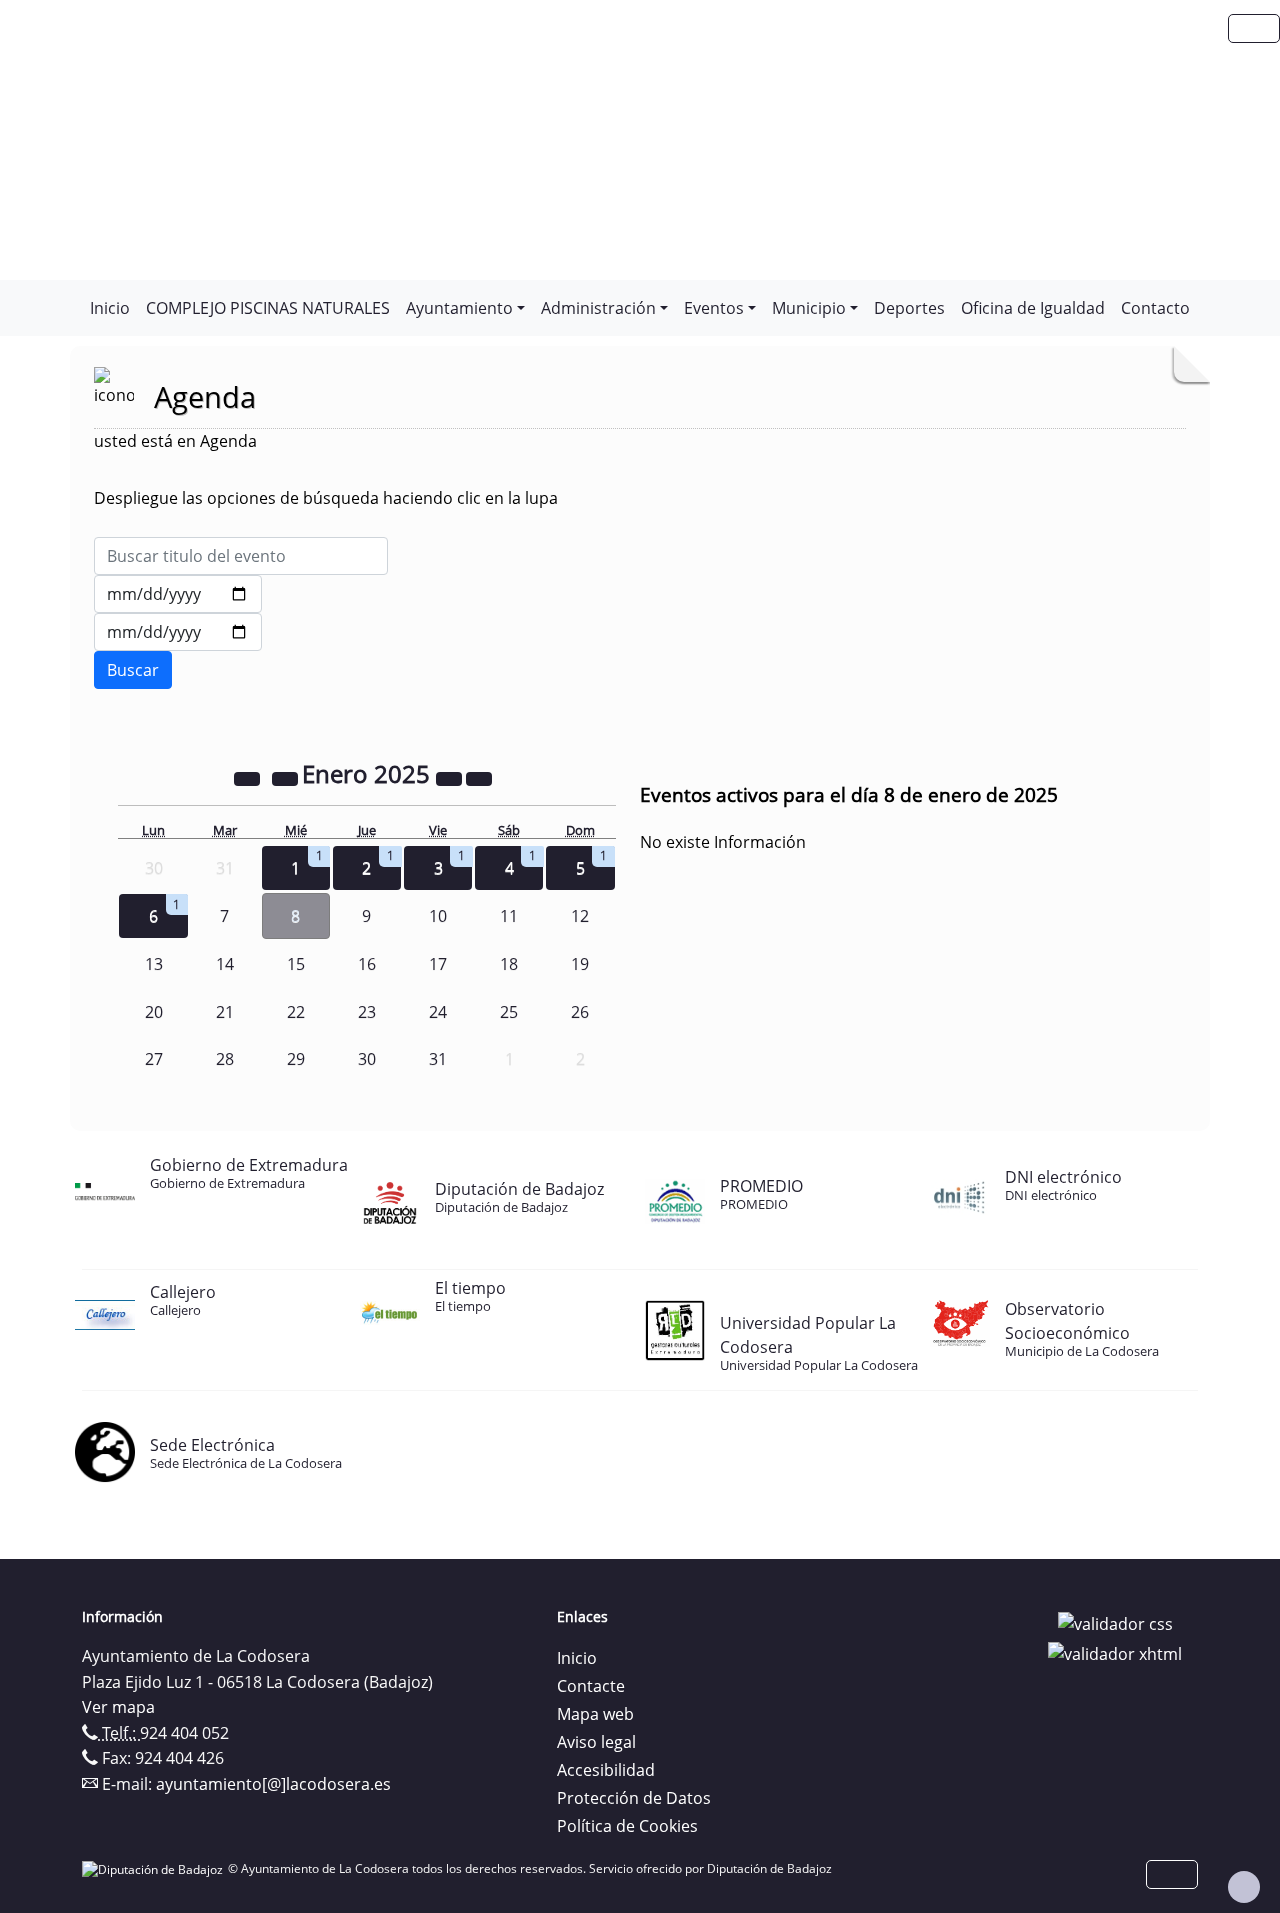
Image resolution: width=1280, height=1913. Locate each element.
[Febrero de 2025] (479, 777)
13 (154, 964)
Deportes (909, 308)
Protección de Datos (634, 1798)
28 (225, 1059)
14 (225, 964)
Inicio (110, 308)
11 (509, 916)
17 (438, 964)
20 (154, 1012)
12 (580, 916)
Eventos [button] (714, 308)
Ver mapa (118, 1707)
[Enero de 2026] (451, 777)
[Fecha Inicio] (178, 594)
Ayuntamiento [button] (459, 308)
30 (367, 1059)
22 (296, 1012)
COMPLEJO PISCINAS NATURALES (268, 308)
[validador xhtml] (1115, 1652)
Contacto (1155, 308)
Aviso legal (596, 1742)
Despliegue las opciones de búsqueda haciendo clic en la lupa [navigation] (326, 498)
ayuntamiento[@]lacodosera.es (273, 1784)
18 (509, 964)
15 (296, 964)
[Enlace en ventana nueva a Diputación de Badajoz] (155, 1868)
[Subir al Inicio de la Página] (1244, 1887)
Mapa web (595, 1714)
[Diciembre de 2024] (287, 777)
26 (580, 1012)
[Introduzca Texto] (241, 556)
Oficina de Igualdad (1033, 308)
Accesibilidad (606, 1770)
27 (154, 1059)
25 (509, 1012)
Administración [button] (598, 308)
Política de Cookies (627, 1826)
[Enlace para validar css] (1115, 1623)
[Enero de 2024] (249, 777)
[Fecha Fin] (178, 632)
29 (296, 1059)
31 (438, 1059)
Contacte (591, 1686)
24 (438, 1012)
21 (225, 1012)
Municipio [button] (809, 308)
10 (438, 916)
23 (367, 1012)
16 (367, 964)
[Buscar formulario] (133, 670)
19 (580, 964)
